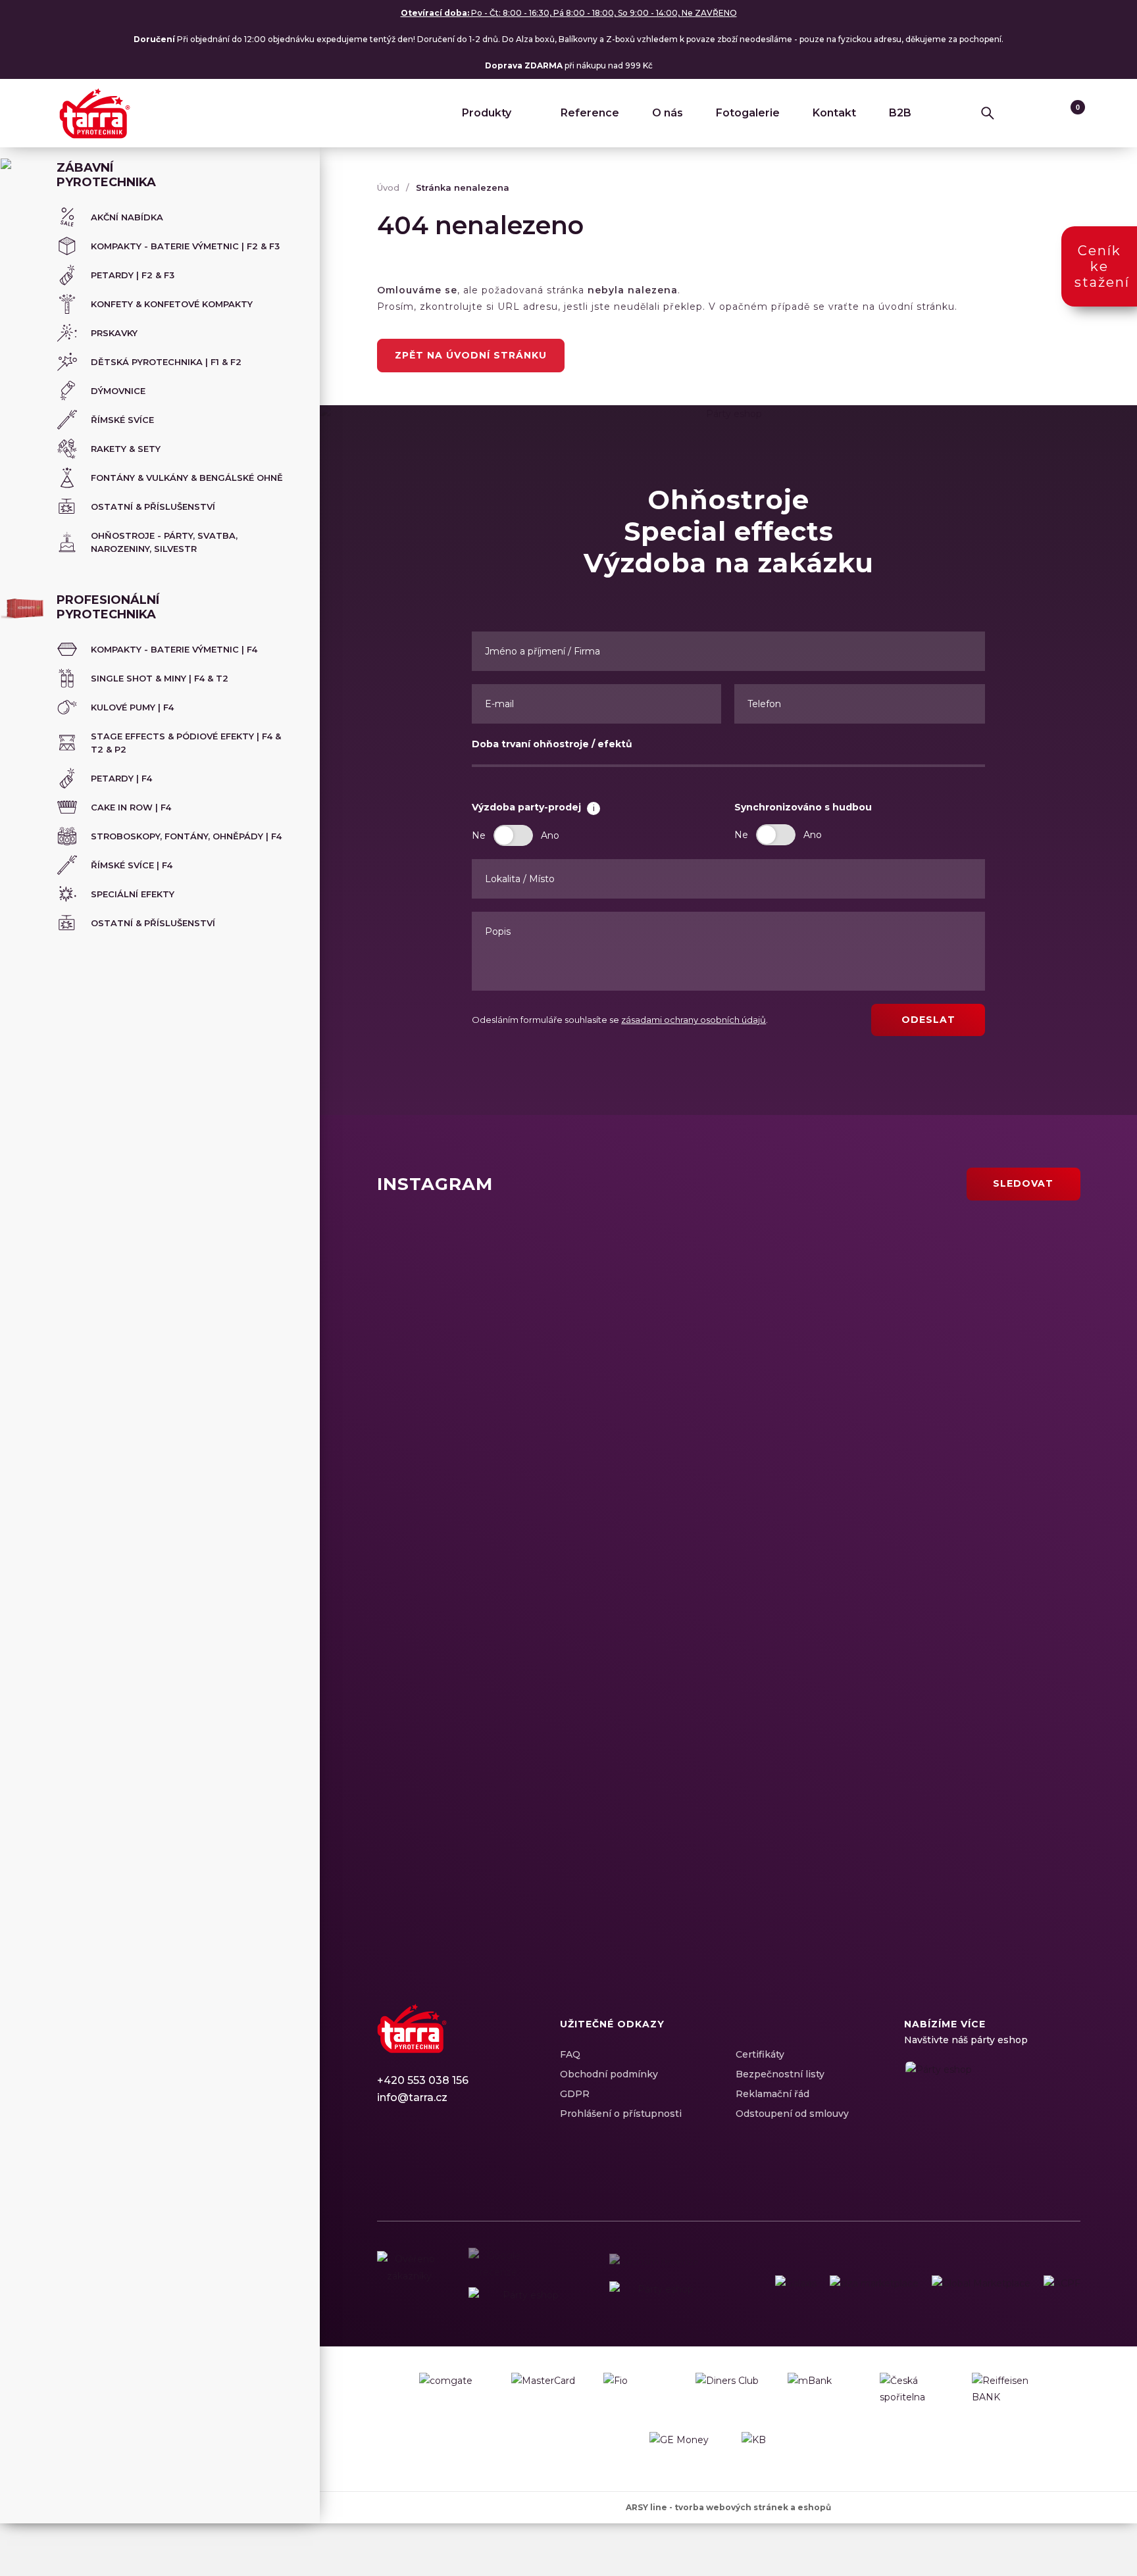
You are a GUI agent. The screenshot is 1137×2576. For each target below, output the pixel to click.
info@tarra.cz (412, 2097)
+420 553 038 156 (423, 2080)
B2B (900, 113)
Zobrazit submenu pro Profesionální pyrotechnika (291, 601)
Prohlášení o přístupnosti (621, 2114)
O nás (668, 113)
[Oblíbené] (1043, 113)
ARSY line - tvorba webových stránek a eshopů (728, 2507)
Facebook (387, 2158)
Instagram (410, 2158)
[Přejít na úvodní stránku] (95, 113)
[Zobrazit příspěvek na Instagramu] (550, 1315)
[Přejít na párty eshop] (992, 2112)
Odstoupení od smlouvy (792, 2114)
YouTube (456, 2158)
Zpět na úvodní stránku (471, 355)
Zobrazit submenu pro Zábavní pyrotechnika (291, 169)
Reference (590, 113)
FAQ (570, 2054)
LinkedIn (433, 2158)
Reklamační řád (772, 2094)
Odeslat (928, 1020)
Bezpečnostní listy (780, 2074)
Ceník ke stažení (1102, 266)
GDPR (575, 2094)
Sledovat (1023, 1183)
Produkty (487, 113)
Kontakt (834, 113)
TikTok (479, 2158)
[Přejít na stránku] (796, 2284)
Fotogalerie (748, 113)
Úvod (388, 187)
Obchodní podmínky (609, 2074)
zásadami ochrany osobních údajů (694, 1020)
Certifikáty (760, 2054)
